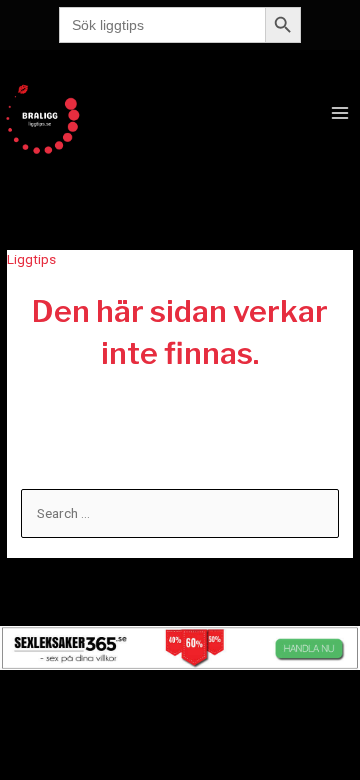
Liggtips (31, 259)
